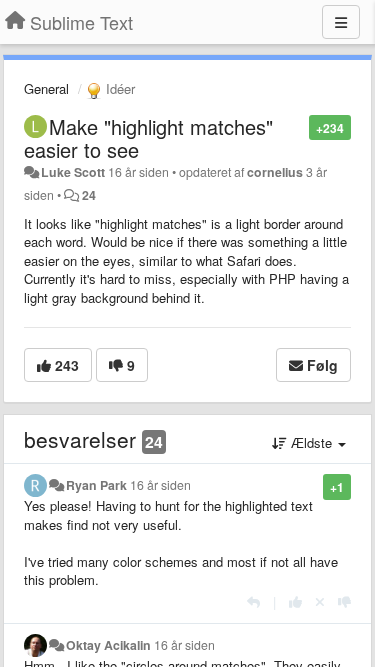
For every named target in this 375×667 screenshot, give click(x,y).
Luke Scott (73, 172)
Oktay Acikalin (108, 645)
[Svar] (253, 601)
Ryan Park (96, 485)
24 (89, 195)
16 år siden (160, 485)
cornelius (275, 172)
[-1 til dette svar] (344, 601)
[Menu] (341, 22)
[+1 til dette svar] (295, 601)
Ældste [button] (311, 442)
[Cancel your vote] (320, 601)
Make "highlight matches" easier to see (148, 138)
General (46, 88)
